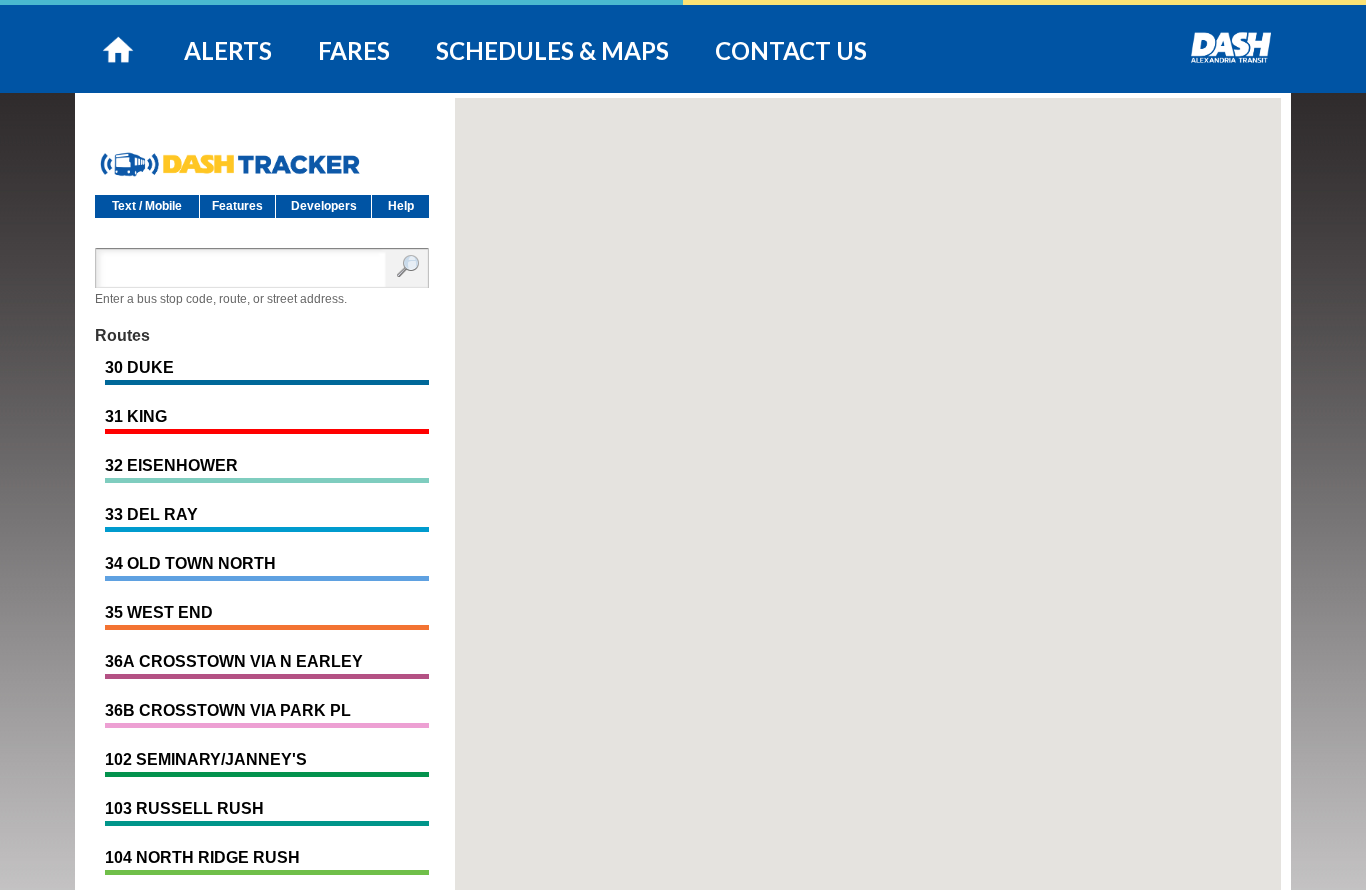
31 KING (136, 416)
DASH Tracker (262, 156)
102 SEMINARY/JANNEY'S (206, 759)
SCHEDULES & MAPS (552, 50)
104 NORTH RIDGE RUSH (202, 857)
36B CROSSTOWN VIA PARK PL (228, 710)
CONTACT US (791, 50)
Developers (324, 206)
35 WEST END (159, 612)
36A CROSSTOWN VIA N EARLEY (234, 661)
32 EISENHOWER (171, 465)
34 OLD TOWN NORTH (190, 563)
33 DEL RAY (151, 514)
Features (237, 206)
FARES (354, 50)
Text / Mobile (147, 206)
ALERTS (228, 50)
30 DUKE (139, 367)
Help (401, 206)
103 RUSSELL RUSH (184, 808)
